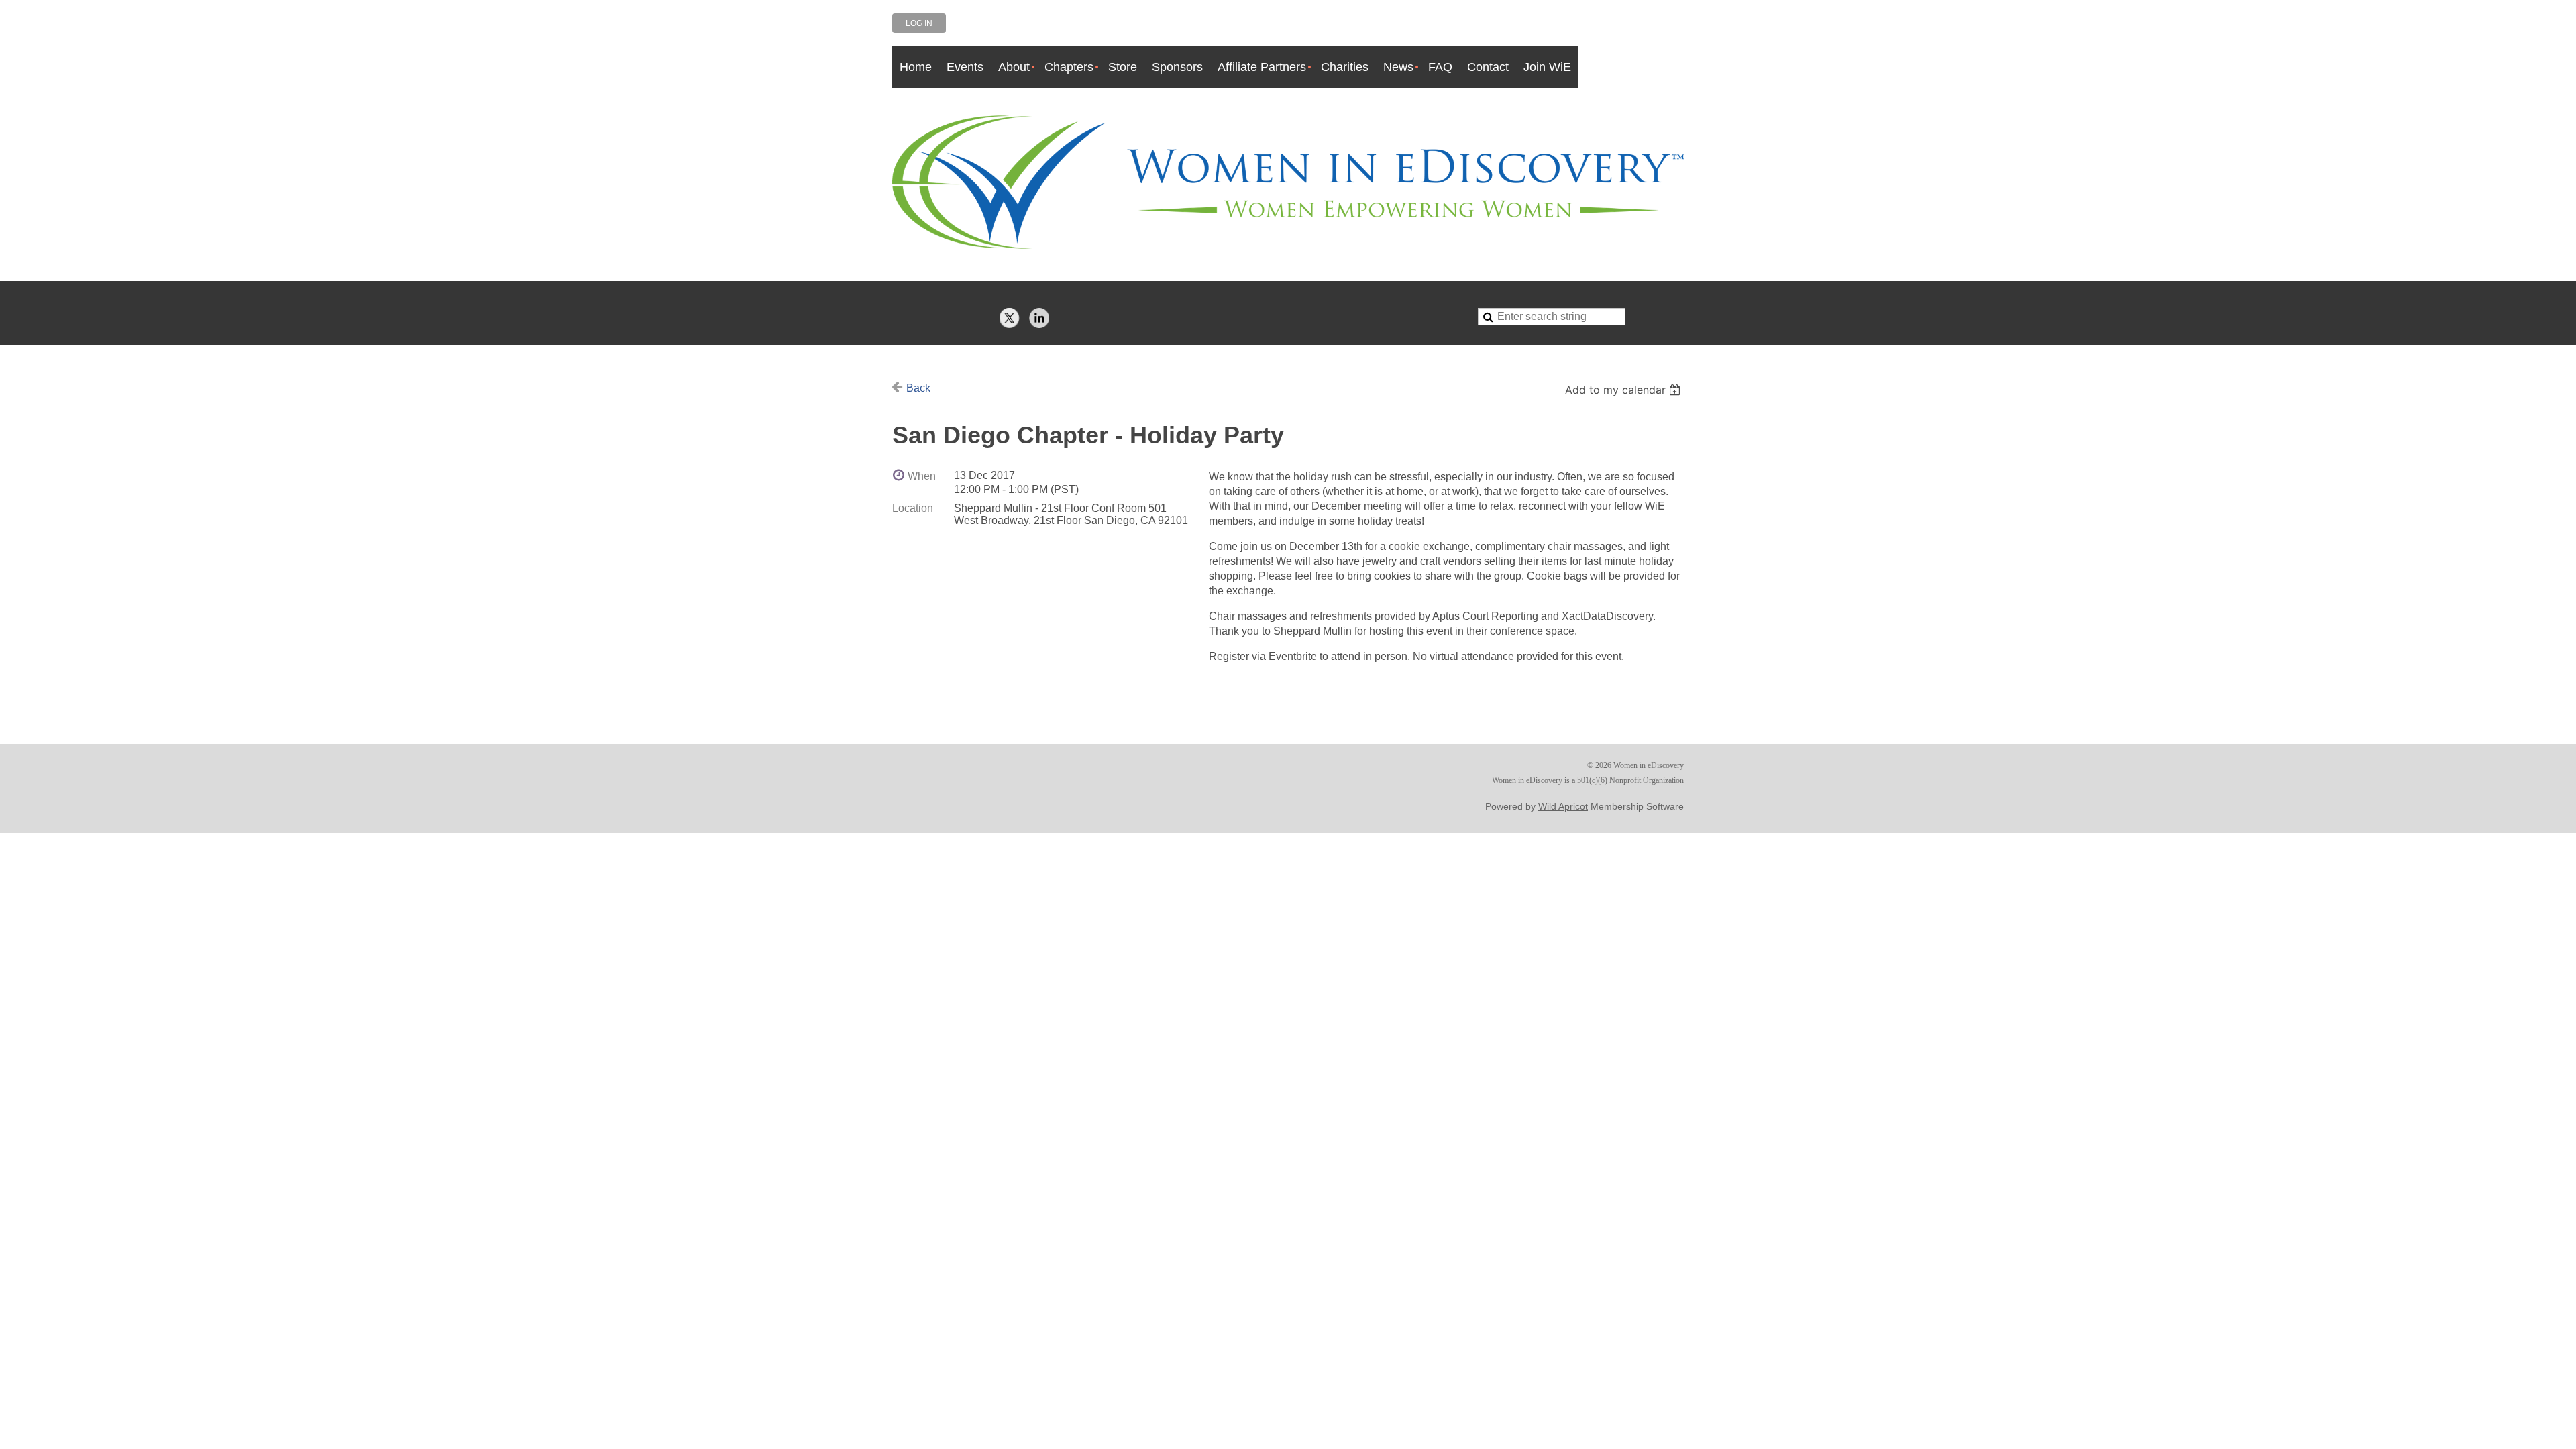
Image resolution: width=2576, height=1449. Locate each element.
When (922, 476)
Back (918, 388)
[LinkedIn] (1039, 318)
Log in (919, 23)
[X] (1010, 318)
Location (913, 508)
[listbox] (1624, 390)
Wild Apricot (1563, 806)
